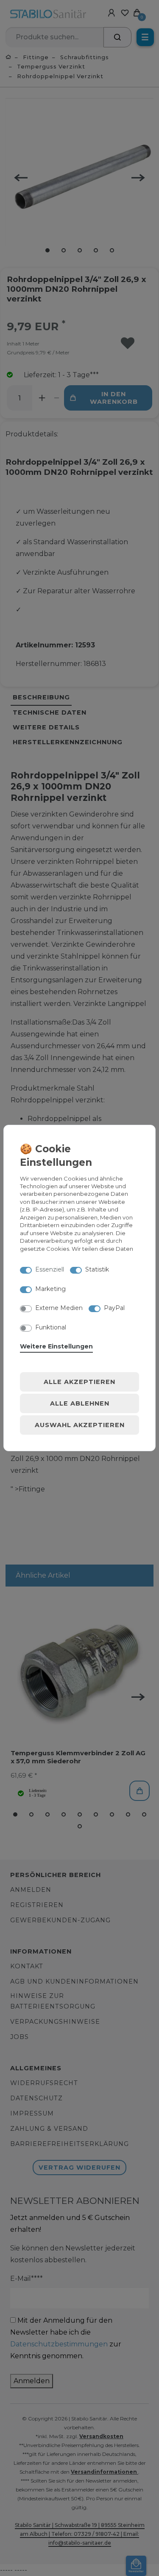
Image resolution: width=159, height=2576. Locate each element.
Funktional (51, 1327)
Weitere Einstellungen (56, 1346)
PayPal (114, 1308)
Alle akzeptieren (79, 1382)
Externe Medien (59, 1308)
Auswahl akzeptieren (80, 1425)
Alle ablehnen (80, 1403)
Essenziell (50, 1269)
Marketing (50, 1289)
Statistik (97, 1269)
